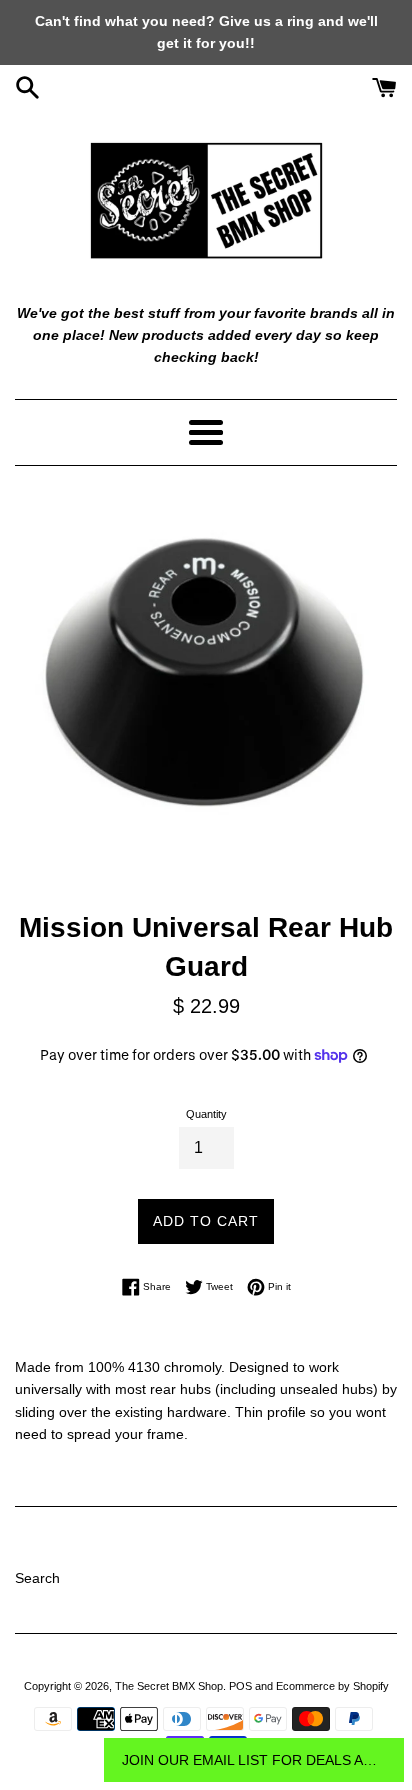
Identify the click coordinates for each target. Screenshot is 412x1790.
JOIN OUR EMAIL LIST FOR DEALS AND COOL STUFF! (254, 1760)
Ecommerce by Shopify (332, 1686)
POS (240, 1686)
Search (37, 1578)
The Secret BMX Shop (169, 1686)
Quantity (206, 1114)
